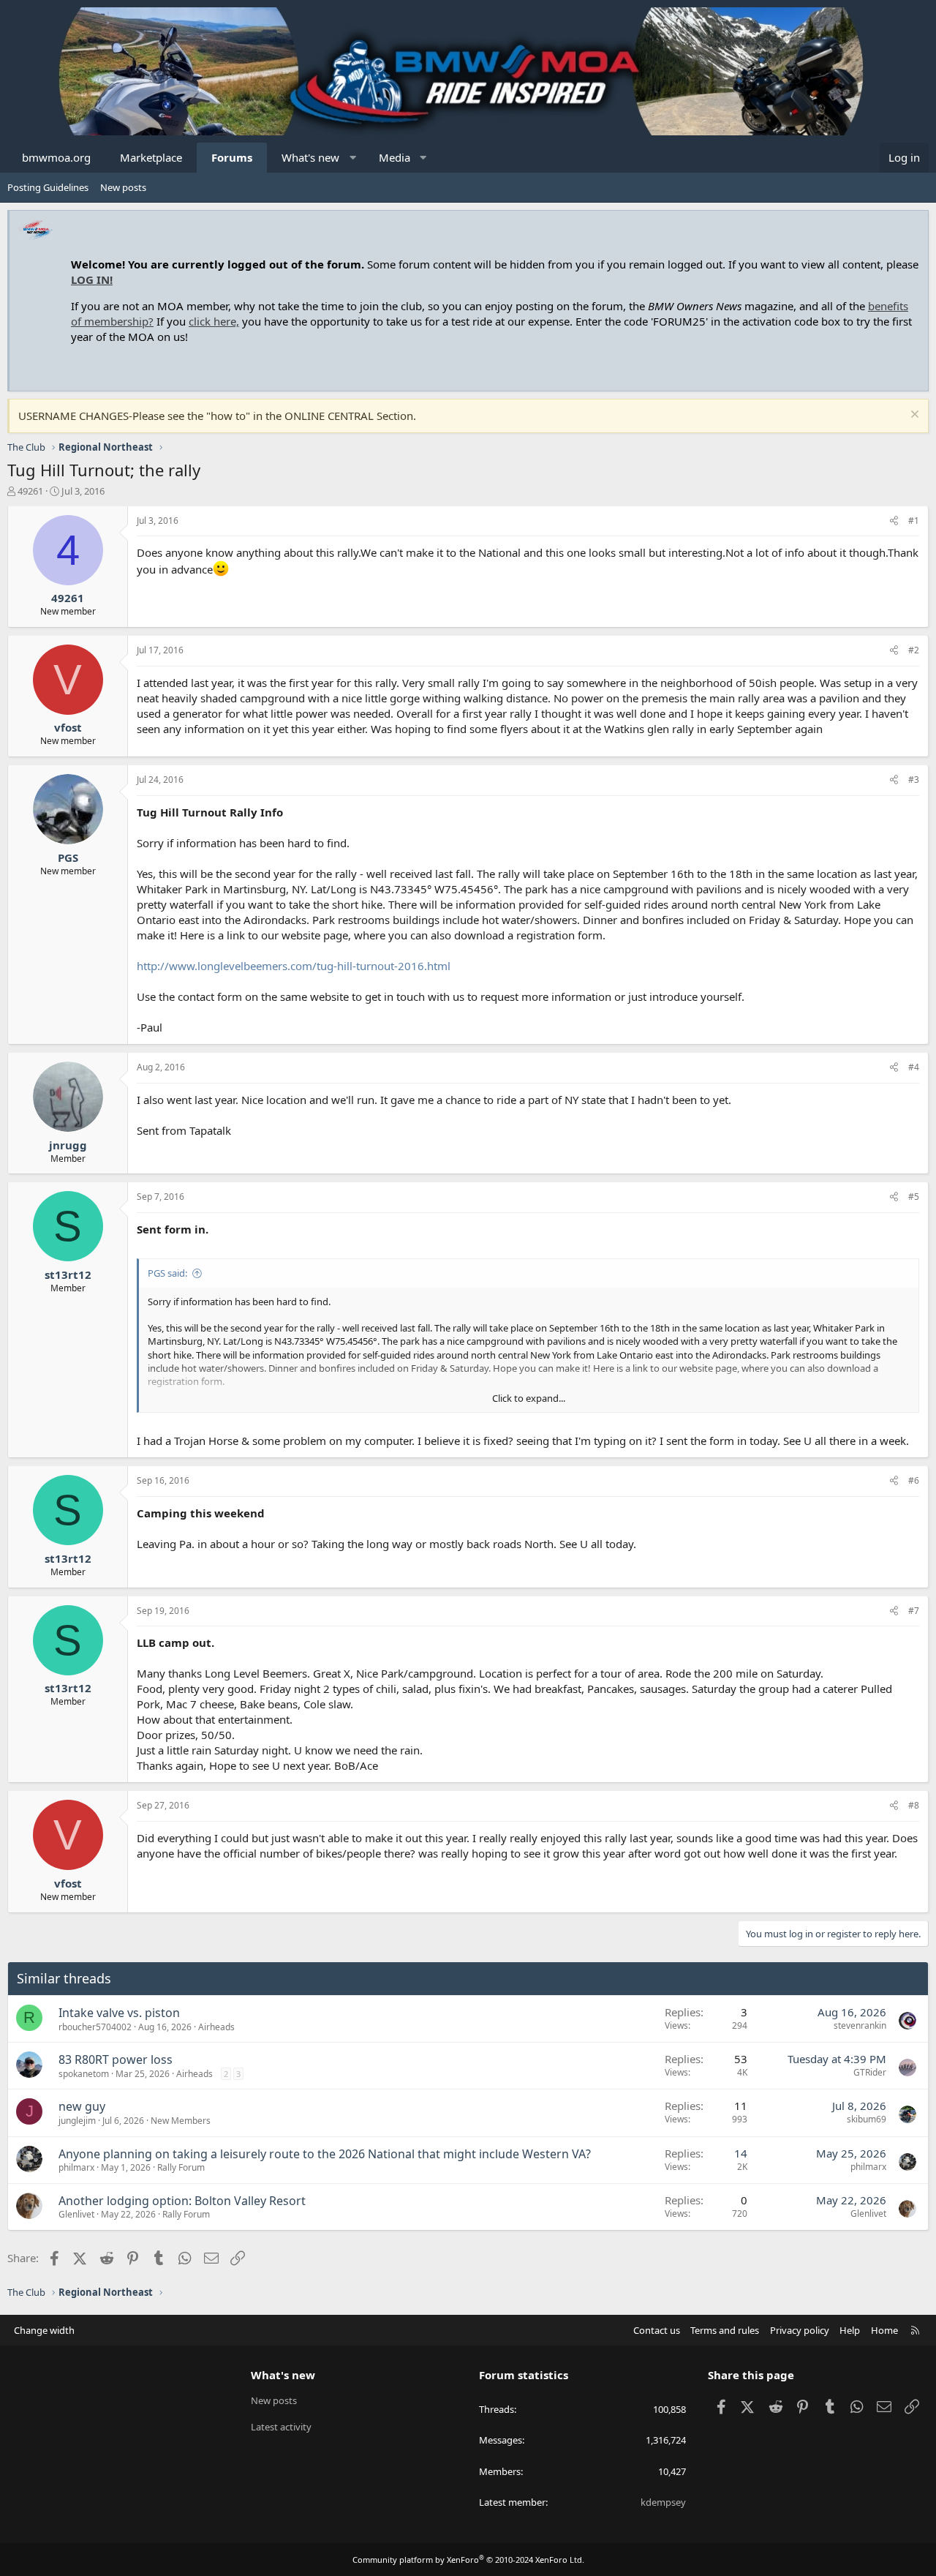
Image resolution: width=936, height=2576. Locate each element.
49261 (30, 491)
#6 (914, 1480)
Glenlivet (76, 2214)
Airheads (216, 2027)
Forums (232, 157)
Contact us (657, 2330)
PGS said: (167, 1273)
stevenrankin (860, 2025)
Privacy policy (800, 2330)
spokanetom (84, 2074)
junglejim (77, 2121)
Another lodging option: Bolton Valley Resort (182, 2201)
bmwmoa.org (56, 157)
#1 (914, 521)
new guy (82, 2106)
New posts (123, 187)
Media (395, 157)
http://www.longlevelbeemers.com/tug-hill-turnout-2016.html (294, 966)
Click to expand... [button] (529, 1398)
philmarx (76, 2167)
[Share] (894, 521)
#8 (914, 1805)
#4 (914, 1067)
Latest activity (281, 2427)
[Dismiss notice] (913, 416)
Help (850, 2330)
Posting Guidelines (48, 187)
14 (741, 2153)
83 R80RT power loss (116, 2059)
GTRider (870, 2072)
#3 (914, 780)
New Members (181, 2121)
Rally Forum (181, 2167)
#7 (914, 1611)
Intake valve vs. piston (119, 2013)
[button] (353, 158)
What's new (310, 157)
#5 (914, 1197)
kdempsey (663, 2502)
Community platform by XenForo (468, 2560)
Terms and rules (725, 2330)
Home (884, 2330)
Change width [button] (44, 2330)
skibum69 (867, 2119)
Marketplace (151, 157)
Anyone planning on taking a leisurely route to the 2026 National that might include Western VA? (325, 2154)
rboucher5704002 (95, 2027)
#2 (914, 650)
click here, (214, 321)
